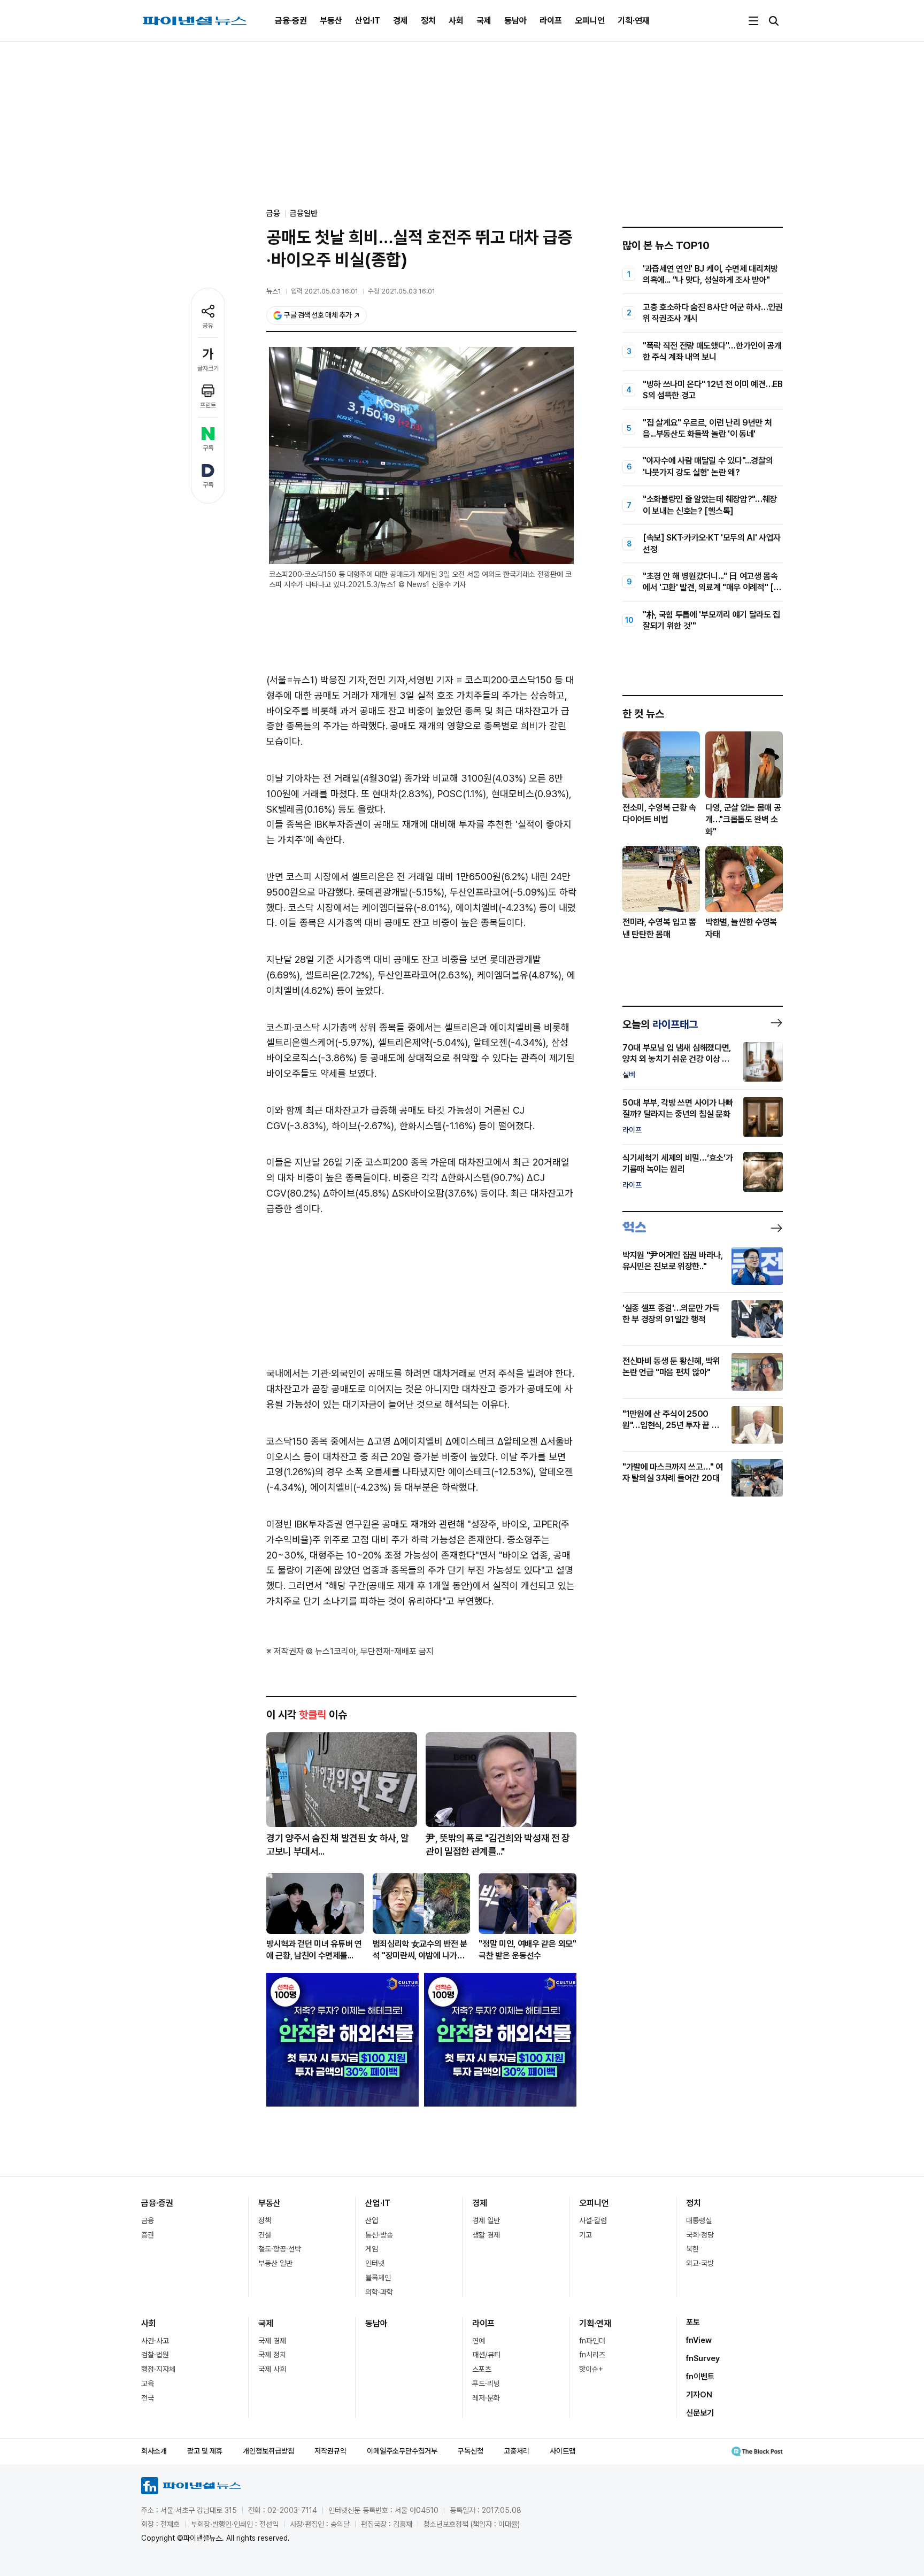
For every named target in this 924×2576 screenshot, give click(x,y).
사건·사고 (155, 2341)
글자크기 (208, 368)
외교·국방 (700, 2263)
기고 (586, 2235)
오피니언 (590, 21)
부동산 (331, 21)
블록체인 (378, 2278)
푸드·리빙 (486, 2384)
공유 (208, 326)
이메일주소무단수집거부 (402, 2451)
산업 (372, 2220)
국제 (484, 21)
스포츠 (482, 2369)
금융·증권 (291, 21)
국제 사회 (272, 2369)
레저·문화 (486, 2398)
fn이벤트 (700, 2377)
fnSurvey (703, 2358)
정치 (428, 21)
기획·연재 (634, 21)
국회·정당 (700, 2235)
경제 (401, 21)
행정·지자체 (158, 2369)
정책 (265, 2220)
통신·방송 (379, 2235)
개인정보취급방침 (268, 2451)
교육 (148, 2384)
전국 (148, 2398)
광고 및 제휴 (205, 2451)
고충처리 (517, 2451)
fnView (699, 2340)
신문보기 (700, 2413)
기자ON (699, 2395)
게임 (372, 2249)
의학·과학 (379, 2292)
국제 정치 (272, 2355)
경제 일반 (486, 2220)
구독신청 (471, 2451)
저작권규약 (330, 2451)
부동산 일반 (275, 2263)
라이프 (551, 21)
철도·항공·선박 (280, 2249)
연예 (479, 2341)
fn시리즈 (592, 2355)
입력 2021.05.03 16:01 (325, 291)
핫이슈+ (591, 2369)
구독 (208, 448)
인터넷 (375, 2263)
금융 (148, 2220)
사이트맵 (563, 2451)
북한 (692, 2249)
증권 (148, 2235)
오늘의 (660, 1024)
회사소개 (154, 2451)
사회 (456, 21)
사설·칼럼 (593, 2220)
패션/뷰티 (486, 2355)
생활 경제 (486, 2235)
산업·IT (368, 21)
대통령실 (699, 2220)
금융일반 (304, 213)
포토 (693, 2322)
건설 (265, 2235)
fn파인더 (592, 2341)
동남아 (515, 21)
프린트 (208, 405)
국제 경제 (272, 2341)
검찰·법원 (155, 2355)
